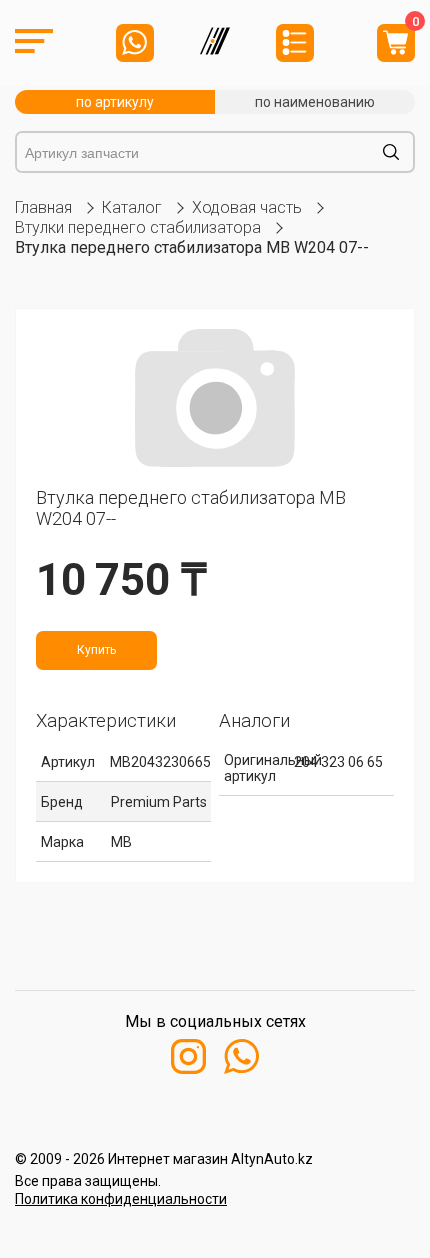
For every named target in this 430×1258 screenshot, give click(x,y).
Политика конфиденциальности (121, 1199)
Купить (96, 650)
